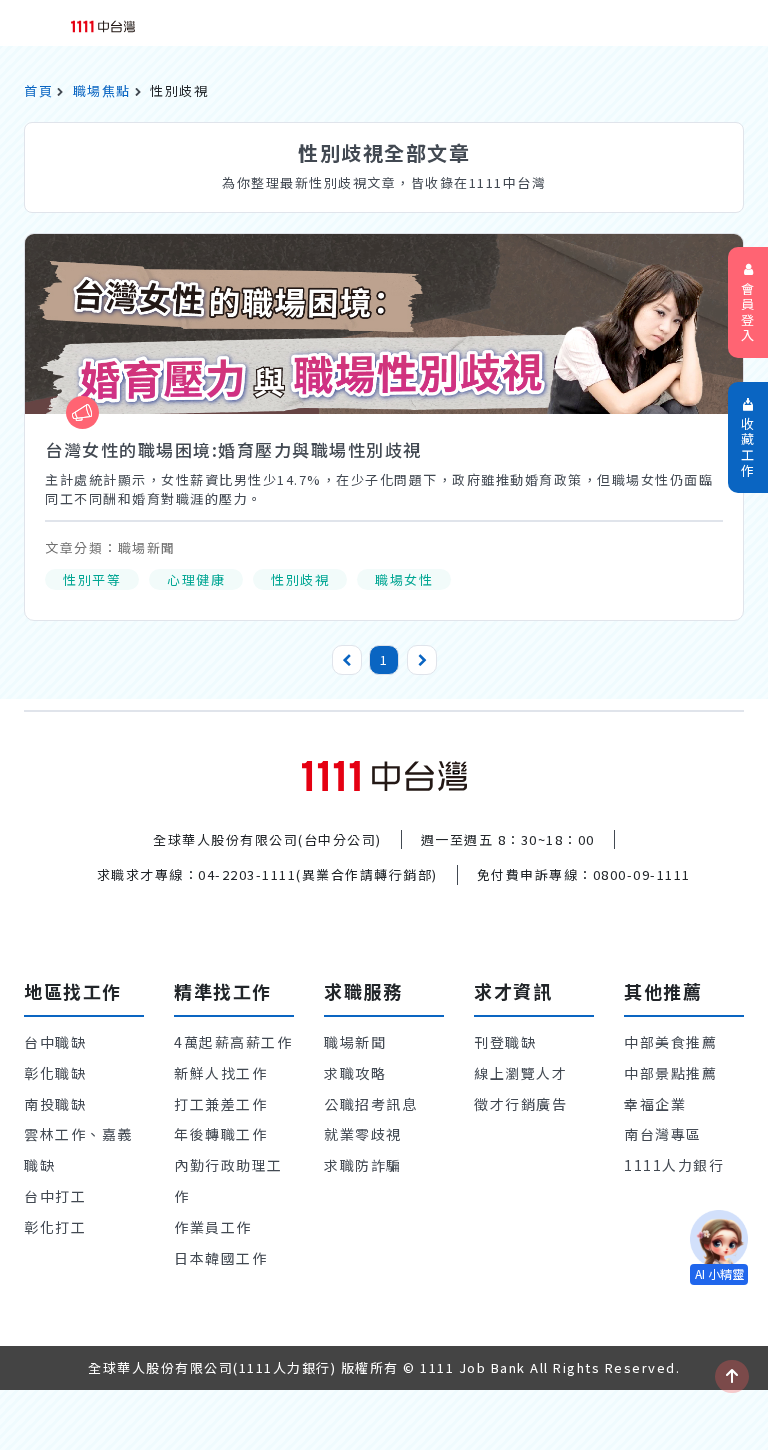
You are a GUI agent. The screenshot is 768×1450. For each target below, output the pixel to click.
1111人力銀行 (674, 1165)
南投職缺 (55, 1104)
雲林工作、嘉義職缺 (78, 1149)
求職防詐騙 (363, 1165)
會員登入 (748, 312)
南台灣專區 (663, 1134)
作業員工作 (213, 1227)
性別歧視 (300, 579)
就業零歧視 (363, 1134)
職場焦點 (102, 90)
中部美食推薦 (670, 1042)
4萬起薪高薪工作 (233, 1042)
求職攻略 (355, 1073)
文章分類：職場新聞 (110, 547)
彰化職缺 (55, 1073)
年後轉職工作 (220, 1134)
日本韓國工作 (220, 1258)
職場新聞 (355, 1042)
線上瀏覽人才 (520, 1073)
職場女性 (404, 579)
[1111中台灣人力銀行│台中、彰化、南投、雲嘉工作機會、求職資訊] (103, 25)
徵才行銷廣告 (520, 1104)
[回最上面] (732, 1376)
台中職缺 (55, 1042)
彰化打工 (55, 1227)
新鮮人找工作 (220, 1073)
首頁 (38, 90)
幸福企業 (655, 1104)
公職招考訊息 (370, 1104)
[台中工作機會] (384, 773)
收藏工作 (748, 447)
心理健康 (196, 579)
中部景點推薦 (670, 1073)
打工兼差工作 (220, 1104)
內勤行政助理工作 (228, 1180)
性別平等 (92, 579)
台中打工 (55, 1196)
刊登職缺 (505, 1042)
